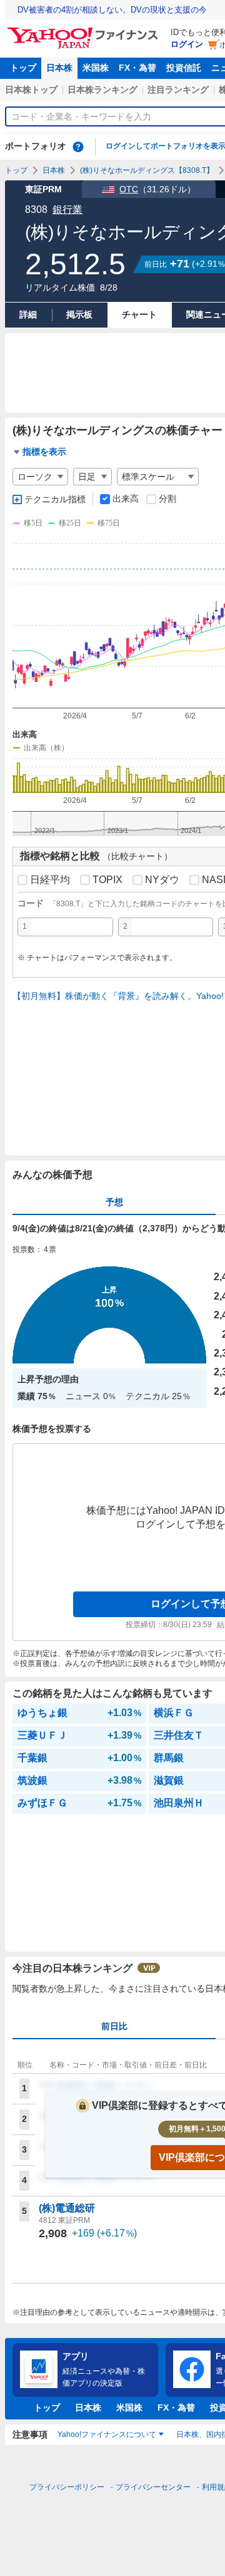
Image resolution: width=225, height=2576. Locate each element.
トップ (23, 68)
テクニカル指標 (55, 499)
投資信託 (184, 68)
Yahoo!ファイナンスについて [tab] (107, 2434)
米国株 (96, 68)
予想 (114, 1202)
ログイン (187, 44)
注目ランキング (178, 90)
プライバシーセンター (153, 2487)
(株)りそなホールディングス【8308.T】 (147, 170)
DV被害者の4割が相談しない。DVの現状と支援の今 (112, 10)
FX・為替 (137, 68)
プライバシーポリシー (67, 2487)
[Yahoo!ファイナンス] (85, 31)
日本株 (59, 68)
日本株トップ (31, 90)
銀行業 (67, 209)
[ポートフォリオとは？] (78, 147)
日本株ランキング (102, 90)
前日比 (114, 2026)
